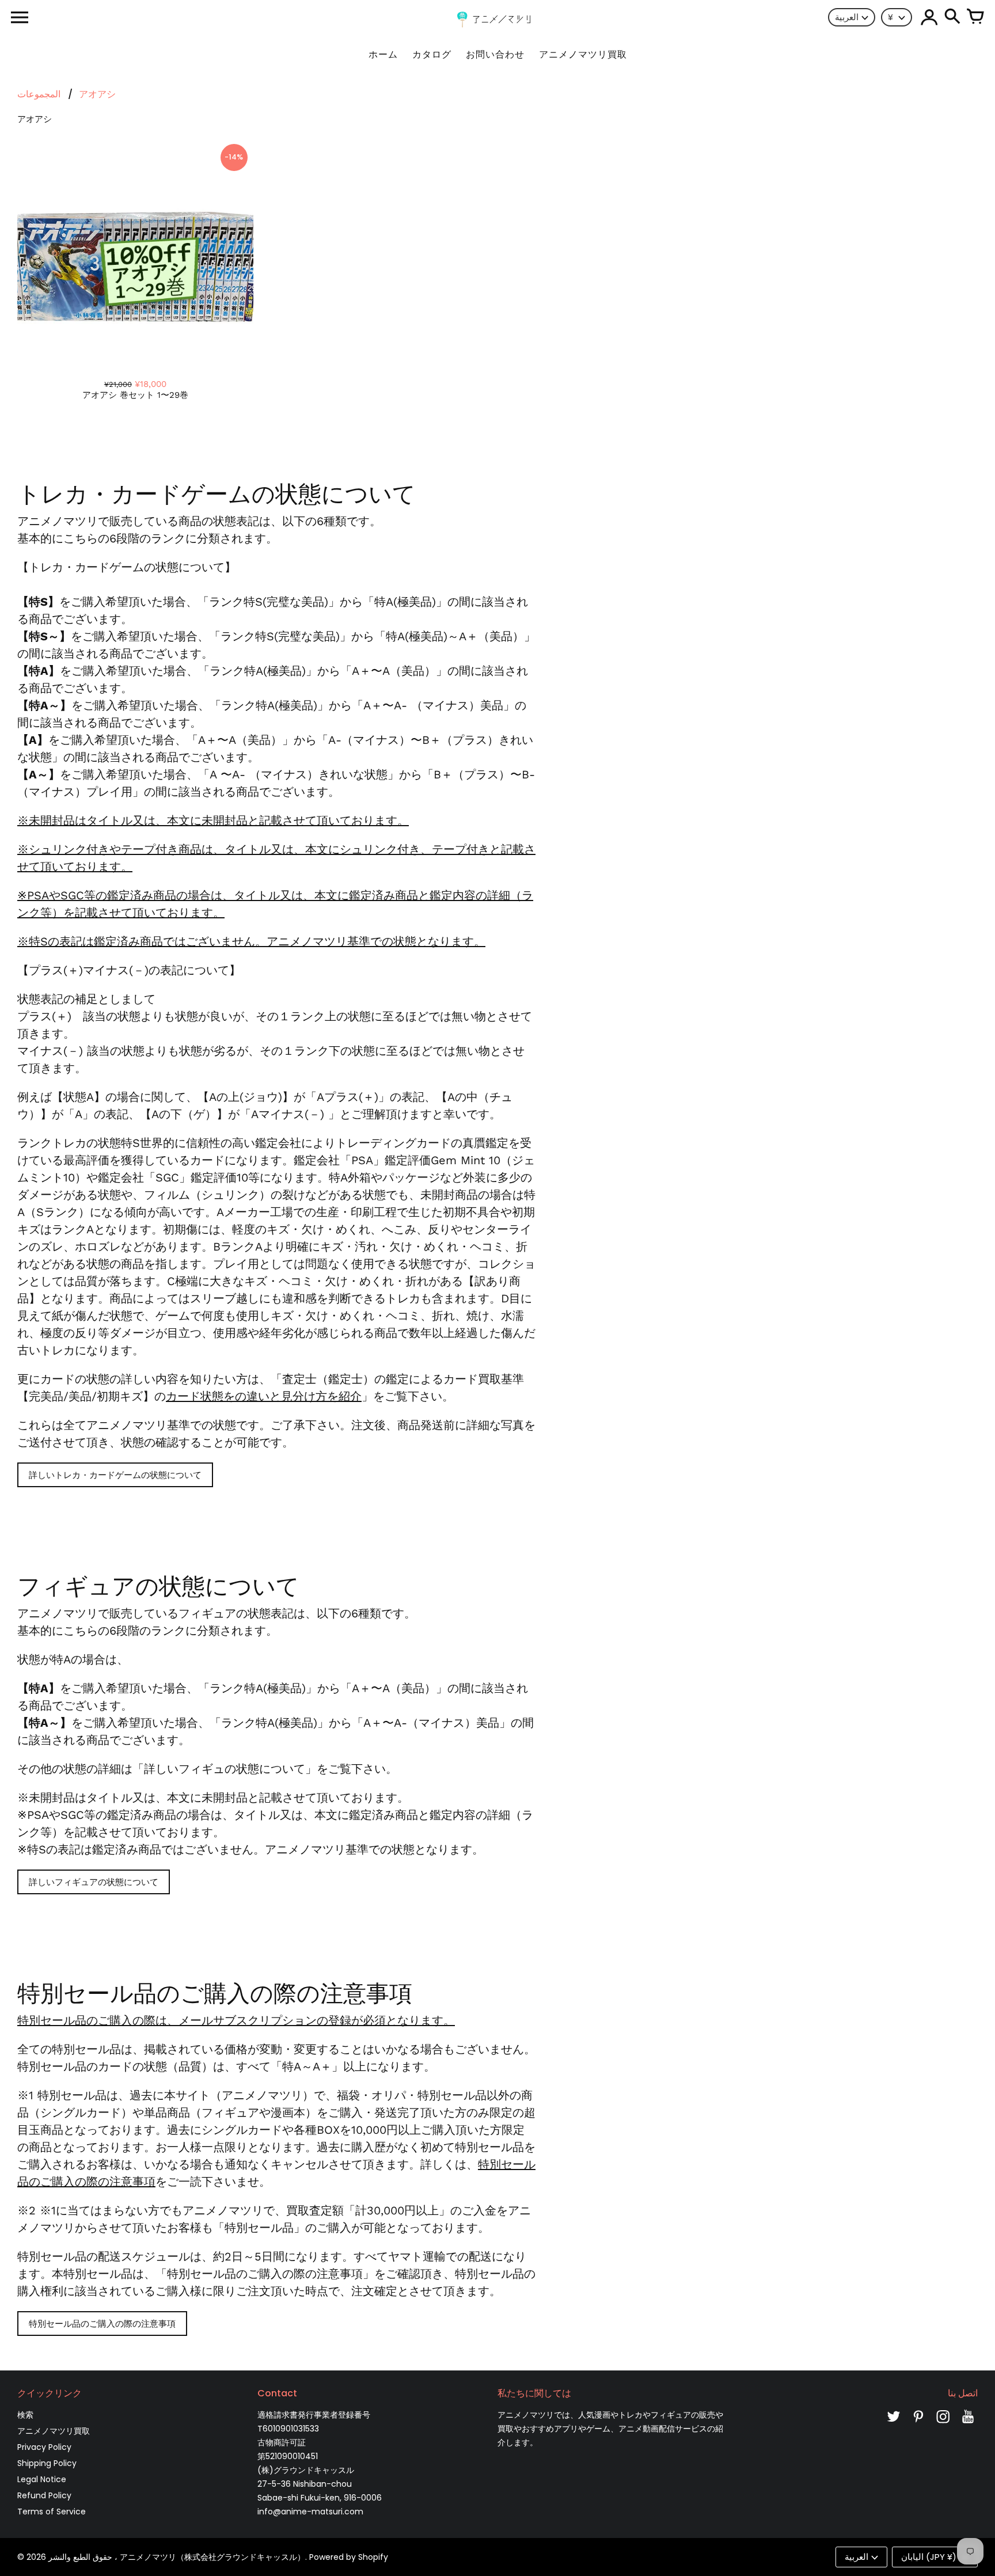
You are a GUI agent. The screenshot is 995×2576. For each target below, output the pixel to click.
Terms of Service (52, 2512)
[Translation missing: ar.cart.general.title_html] (975, 17)
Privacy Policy (44, 2447)
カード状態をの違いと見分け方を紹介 (264, 1396)
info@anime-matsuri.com (310, 2512)
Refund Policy (44, 2495)
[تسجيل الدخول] (929, 17)
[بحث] (952, 17)
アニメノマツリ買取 (54, 2431)
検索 (25, 2415)
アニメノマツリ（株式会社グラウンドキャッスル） (212, 2557)
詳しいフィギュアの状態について (94, 1882)
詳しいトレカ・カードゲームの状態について (115, 1475)
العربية (847, 17)
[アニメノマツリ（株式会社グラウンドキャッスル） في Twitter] (894, 2425)
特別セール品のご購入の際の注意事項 (102, 2324)
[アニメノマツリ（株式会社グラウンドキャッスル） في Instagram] (943, 2425)
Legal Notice (42, 2479)
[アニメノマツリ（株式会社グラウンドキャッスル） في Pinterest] (918, 2425)
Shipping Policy (47, 2463)
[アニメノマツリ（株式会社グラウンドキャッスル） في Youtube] (968, 2425)
